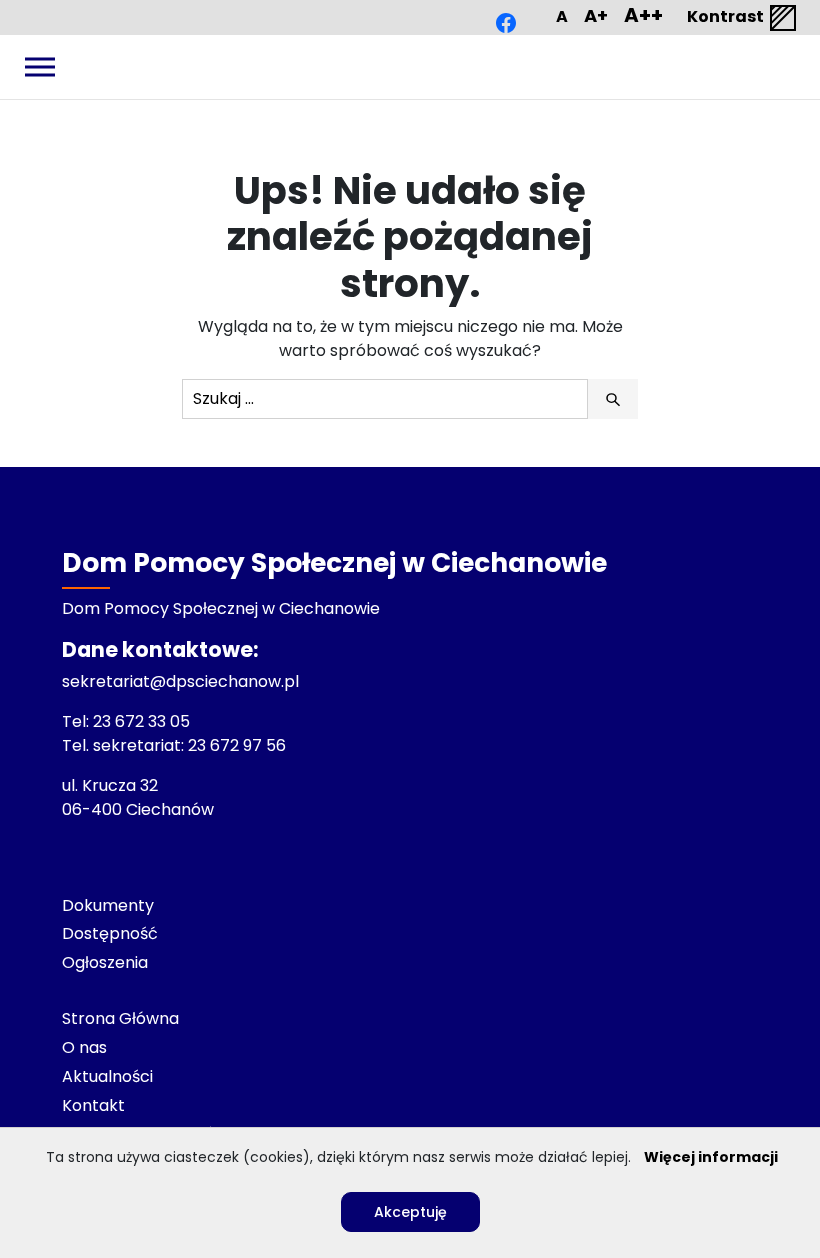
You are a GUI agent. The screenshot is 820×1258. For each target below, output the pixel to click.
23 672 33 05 (143, 721)
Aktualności (107, 1076)
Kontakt (93, 1105)
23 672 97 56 (239, 745)
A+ (596, 15)
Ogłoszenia (105, 962)
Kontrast (727, 16)
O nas (84, 1047)
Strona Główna (120, 1018)
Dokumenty (108, 905)
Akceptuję (410, 1212)
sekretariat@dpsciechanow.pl (180, 681)
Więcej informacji (711, 1157)
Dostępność (110, 933)
